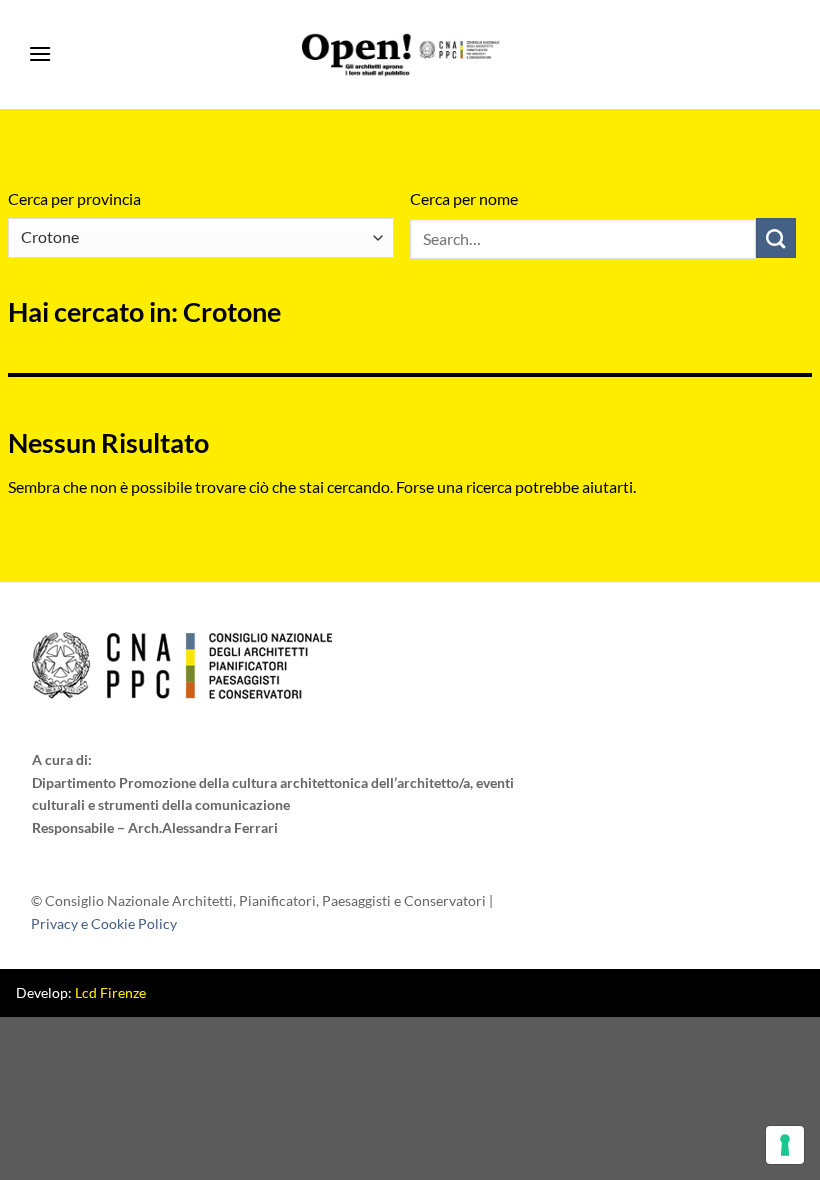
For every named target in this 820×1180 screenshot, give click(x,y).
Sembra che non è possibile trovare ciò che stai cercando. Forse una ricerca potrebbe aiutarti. (322, 486)
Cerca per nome (464, 198)
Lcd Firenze (110, 992)
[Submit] (776, 238)
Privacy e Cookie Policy (104, 923)
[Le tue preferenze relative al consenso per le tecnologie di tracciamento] (785, 1145)
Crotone (263, 258)
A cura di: (62, 759)
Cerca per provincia (74, 198)
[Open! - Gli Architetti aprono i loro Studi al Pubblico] (402, 55)
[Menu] (40, 54)
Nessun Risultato (108, 442)
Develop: (81, 992)
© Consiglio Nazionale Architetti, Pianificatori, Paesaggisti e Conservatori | (262, 912)
